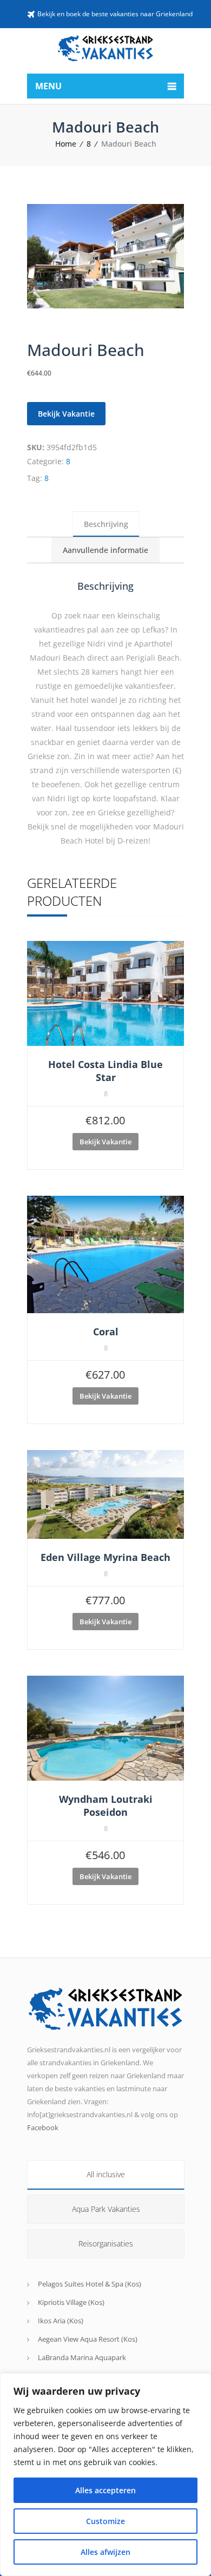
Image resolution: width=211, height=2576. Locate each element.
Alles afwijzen (105, 2552)
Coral (106, 1332)
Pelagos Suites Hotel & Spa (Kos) (90, 2284)
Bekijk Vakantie (66, 414)
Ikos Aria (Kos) (61, 2321)
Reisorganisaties (106, 2244)
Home (66, 144)
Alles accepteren (105, 2490)
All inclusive (106, 2174)
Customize (105, 2521)
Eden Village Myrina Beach (105, 1557)
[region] (105, 2475)
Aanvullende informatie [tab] (105, 550)
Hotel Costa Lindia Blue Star (105, 1071)
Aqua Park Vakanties (106, 2209)
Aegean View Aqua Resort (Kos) (88, 2339)
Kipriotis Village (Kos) (71, 2302)
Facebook (43, 2127)
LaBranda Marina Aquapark (82, 2357)
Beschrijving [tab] (106, 524)
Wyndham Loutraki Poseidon (106, 1806)
